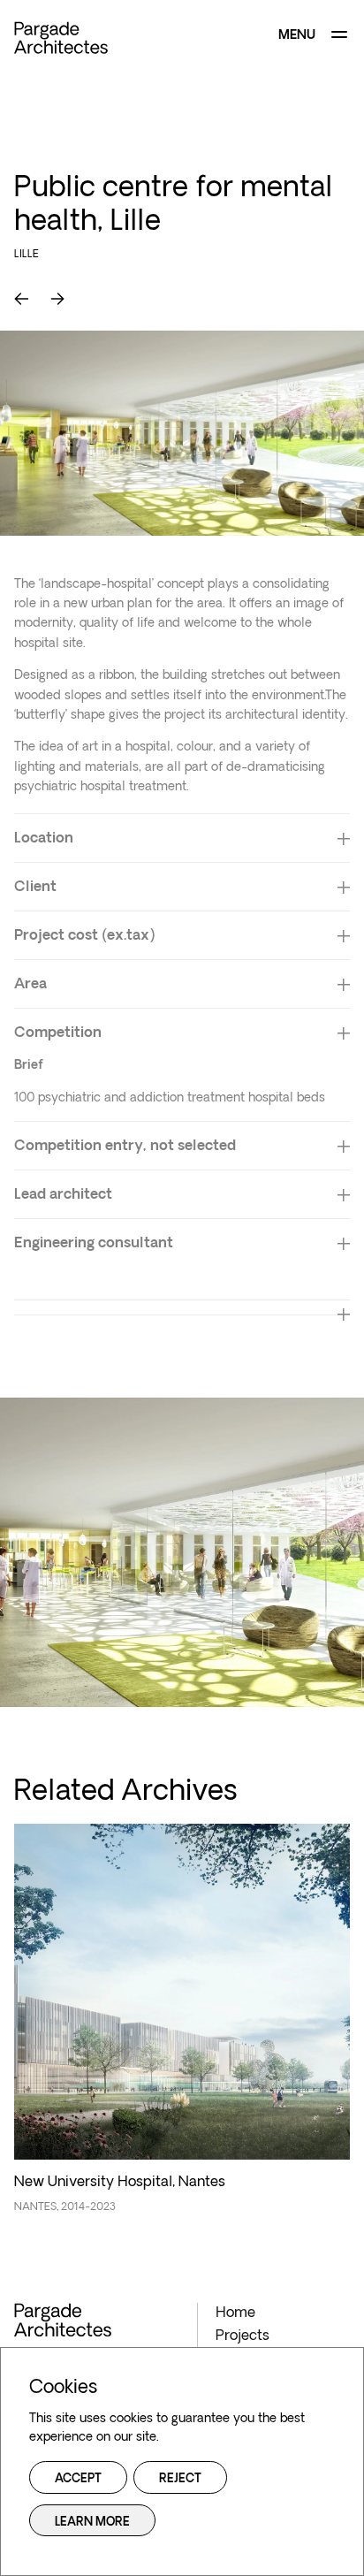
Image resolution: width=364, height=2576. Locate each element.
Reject (180, 2479)
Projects (243, 2336)
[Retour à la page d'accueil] (61, 38)
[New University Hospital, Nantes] (182, 2028)
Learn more (92, 2523)
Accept (78, 2479)
